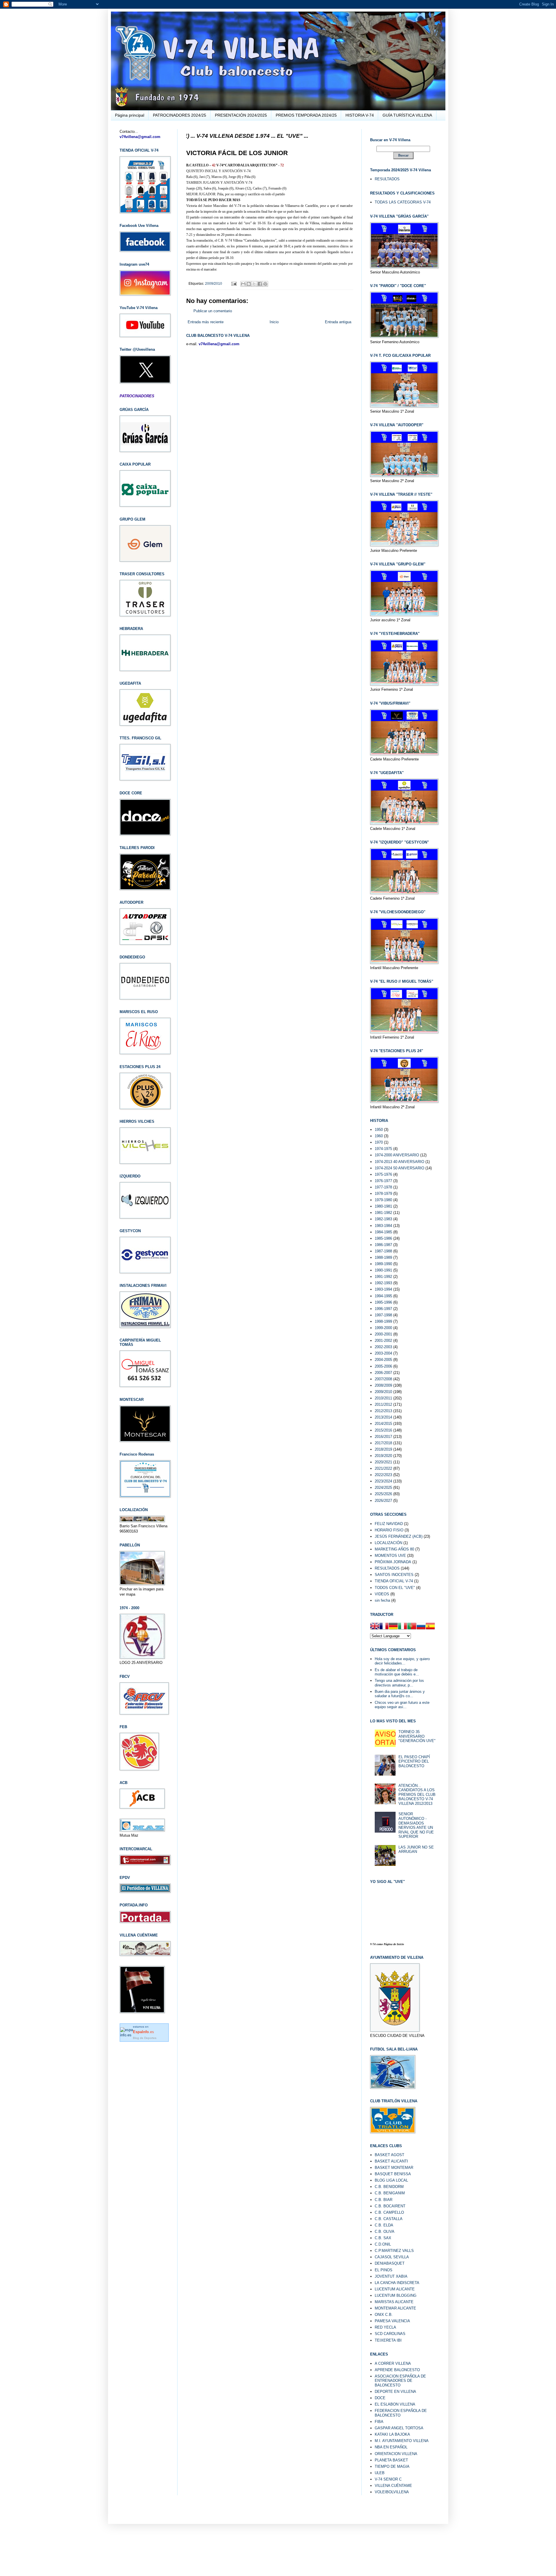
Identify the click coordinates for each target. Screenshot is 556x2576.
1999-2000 (383, 1328)
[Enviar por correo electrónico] (243, 284)
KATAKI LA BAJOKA (392, 2434)
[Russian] (421, 1627)
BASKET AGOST (389, 2155)
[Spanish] (430, 1627)
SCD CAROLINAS (390, 2334)
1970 (379, 1142)
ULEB (380, 2473)
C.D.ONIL (383, 2244)
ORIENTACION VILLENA (396, 2454)
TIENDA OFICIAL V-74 (394, 1581)
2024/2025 (383, 1488)
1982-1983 (383, 1219)
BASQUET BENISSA (393, 2174)
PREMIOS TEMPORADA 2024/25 (306, 115)
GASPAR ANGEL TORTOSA (399, 2428)
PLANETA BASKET (391, 2460)
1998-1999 (383, 1321)
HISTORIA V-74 (360, 115)
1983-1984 (383, 1226)
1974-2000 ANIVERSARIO (397, 1155)
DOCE (380, 2398)
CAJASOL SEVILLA (392, 2257)
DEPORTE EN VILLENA (395, 2392)
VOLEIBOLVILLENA (392, 2492)
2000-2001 (383, 1334)
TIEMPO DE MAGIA (392, 2466)
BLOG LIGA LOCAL (391, 2180)
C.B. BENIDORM (389, 2187)
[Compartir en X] (254, 284)
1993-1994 (383, 1289)
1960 (379, 1136)
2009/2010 (214, 283)
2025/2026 (383, 1494)
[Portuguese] (412, 1627)
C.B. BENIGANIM (390, 2193)
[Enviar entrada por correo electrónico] (234, 283)
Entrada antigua (338, 322)
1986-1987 (383, 1245)
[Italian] (403, 1627)
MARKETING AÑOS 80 (394, 1549)
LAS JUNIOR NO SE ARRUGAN (416, 1850)
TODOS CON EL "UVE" (395, 1588)
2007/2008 (383, 1379)
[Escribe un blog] (249, 284)
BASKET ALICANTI (391, 2161)
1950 (379, 1130)
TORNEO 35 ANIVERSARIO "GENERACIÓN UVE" (417, 1736)
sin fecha (382, 1600)
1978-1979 (383, 1194)
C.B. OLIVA (385, 2232)
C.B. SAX (383, 2238)
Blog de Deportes (145, 2038)
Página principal (130, 115)
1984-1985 (383, 1232)
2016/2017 (383, 1437)
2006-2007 (383, 1373)
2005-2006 (383, 1366)
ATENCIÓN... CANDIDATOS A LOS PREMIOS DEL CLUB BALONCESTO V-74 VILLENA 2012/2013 (417, 1795)
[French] (384, 1627)
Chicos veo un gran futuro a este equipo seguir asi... (402, 1705)
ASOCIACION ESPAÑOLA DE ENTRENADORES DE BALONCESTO (400, 2381)
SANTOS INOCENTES (394, 1575)
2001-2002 (383, 1341)
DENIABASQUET (390, 2263)
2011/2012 (383, 1404)
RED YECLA (385, 2327)
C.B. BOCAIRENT (390, 2206)
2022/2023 (383, 1475)
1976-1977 (383, 1181)
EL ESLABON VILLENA (395, 2404)
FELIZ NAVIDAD (389, 1524)
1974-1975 (383, 1149)
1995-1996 (383, 1302)
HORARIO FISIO (389, 1530)
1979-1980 (383, 1200)
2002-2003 (383, 1347)
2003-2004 (383, 1353)
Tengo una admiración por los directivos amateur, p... (399, 1683)
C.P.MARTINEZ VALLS (394, 2251)
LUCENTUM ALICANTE (395, 2289)
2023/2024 (383, 1481)
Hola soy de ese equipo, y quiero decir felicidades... (402, 1661)
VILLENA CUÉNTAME (393, 2486)
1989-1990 (383, 1264)
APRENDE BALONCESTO (397, 2370)
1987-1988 (383, 1251)
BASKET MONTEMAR (394, 2168)
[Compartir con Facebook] (260, 284)
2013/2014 (383, 1417)
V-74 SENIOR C (388, 2479)
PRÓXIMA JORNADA (393, 1562)
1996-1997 (383, 1309)
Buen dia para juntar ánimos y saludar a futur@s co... (400, 1694)
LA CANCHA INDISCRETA (397, 2283)
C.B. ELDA (384, 2225)
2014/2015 (383, 1424)
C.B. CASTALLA (389, 2219)
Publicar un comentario (213, 311)
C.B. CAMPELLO (389, 2212)
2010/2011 (383, 1398)
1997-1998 (383, 1315)
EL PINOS (384, 2270)
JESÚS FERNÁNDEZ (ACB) (399, 1536)
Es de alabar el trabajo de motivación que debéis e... (397, 1672)
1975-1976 (383, 1174)
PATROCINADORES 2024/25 (180, 115)
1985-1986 (383, 1238)
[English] (375, 1627)
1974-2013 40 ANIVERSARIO (399, 1162)
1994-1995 (383, 1296)
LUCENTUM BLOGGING (396, 2295)
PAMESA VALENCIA (392, 2321)
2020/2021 (383, 1462)
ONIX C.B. (384, 2315)
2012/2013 (383, 1411)
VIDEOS (382, 1594)
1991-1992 (383, 1277)
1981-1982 (383, 1213)
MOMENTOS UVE (390, 1556)
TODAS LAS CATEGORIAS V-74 (403, 202)
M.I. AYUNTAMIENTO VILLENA (402, 2441)
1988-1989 (383, 1257)
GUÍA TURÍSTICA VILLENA (407, 115)
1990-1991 (383, 1270)
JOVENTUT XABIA (391, 2276)
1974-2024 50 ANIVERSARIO (399, 1168)
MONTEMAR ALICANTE (395, 2308)
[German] (393, 1627)
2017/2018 (383, 1443)
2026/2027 (383, 1501)
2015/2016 (383, 1430)
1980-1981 (383, 1206)
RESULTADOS (387, 179)
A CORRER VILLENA (393, 2363)
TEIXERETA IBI (388, 2340)
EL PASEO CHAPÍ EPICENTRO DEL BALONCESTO (414, 1761)
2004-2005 (383, 1360)
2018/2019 (383, 1449)
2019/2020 (383, 1456)
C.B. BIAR (384, 2200)
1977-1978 (383, 1187)
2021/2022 (383, 1468)
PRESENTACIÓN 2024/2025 (241, 115)
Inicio (274, 322)
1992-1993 (383, 1283)
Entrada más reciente (206, 322)
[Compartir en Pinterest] (265, 284)
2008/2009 (383, 1385)
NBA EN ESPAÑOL (391, 2447)
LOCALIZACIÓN (388, 1543)
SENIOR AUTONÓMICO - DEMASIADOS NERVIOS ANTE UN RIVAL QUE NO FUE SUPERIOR (416, 1825)
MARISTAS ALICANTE (394, 2302)
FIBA (379, 2422)
